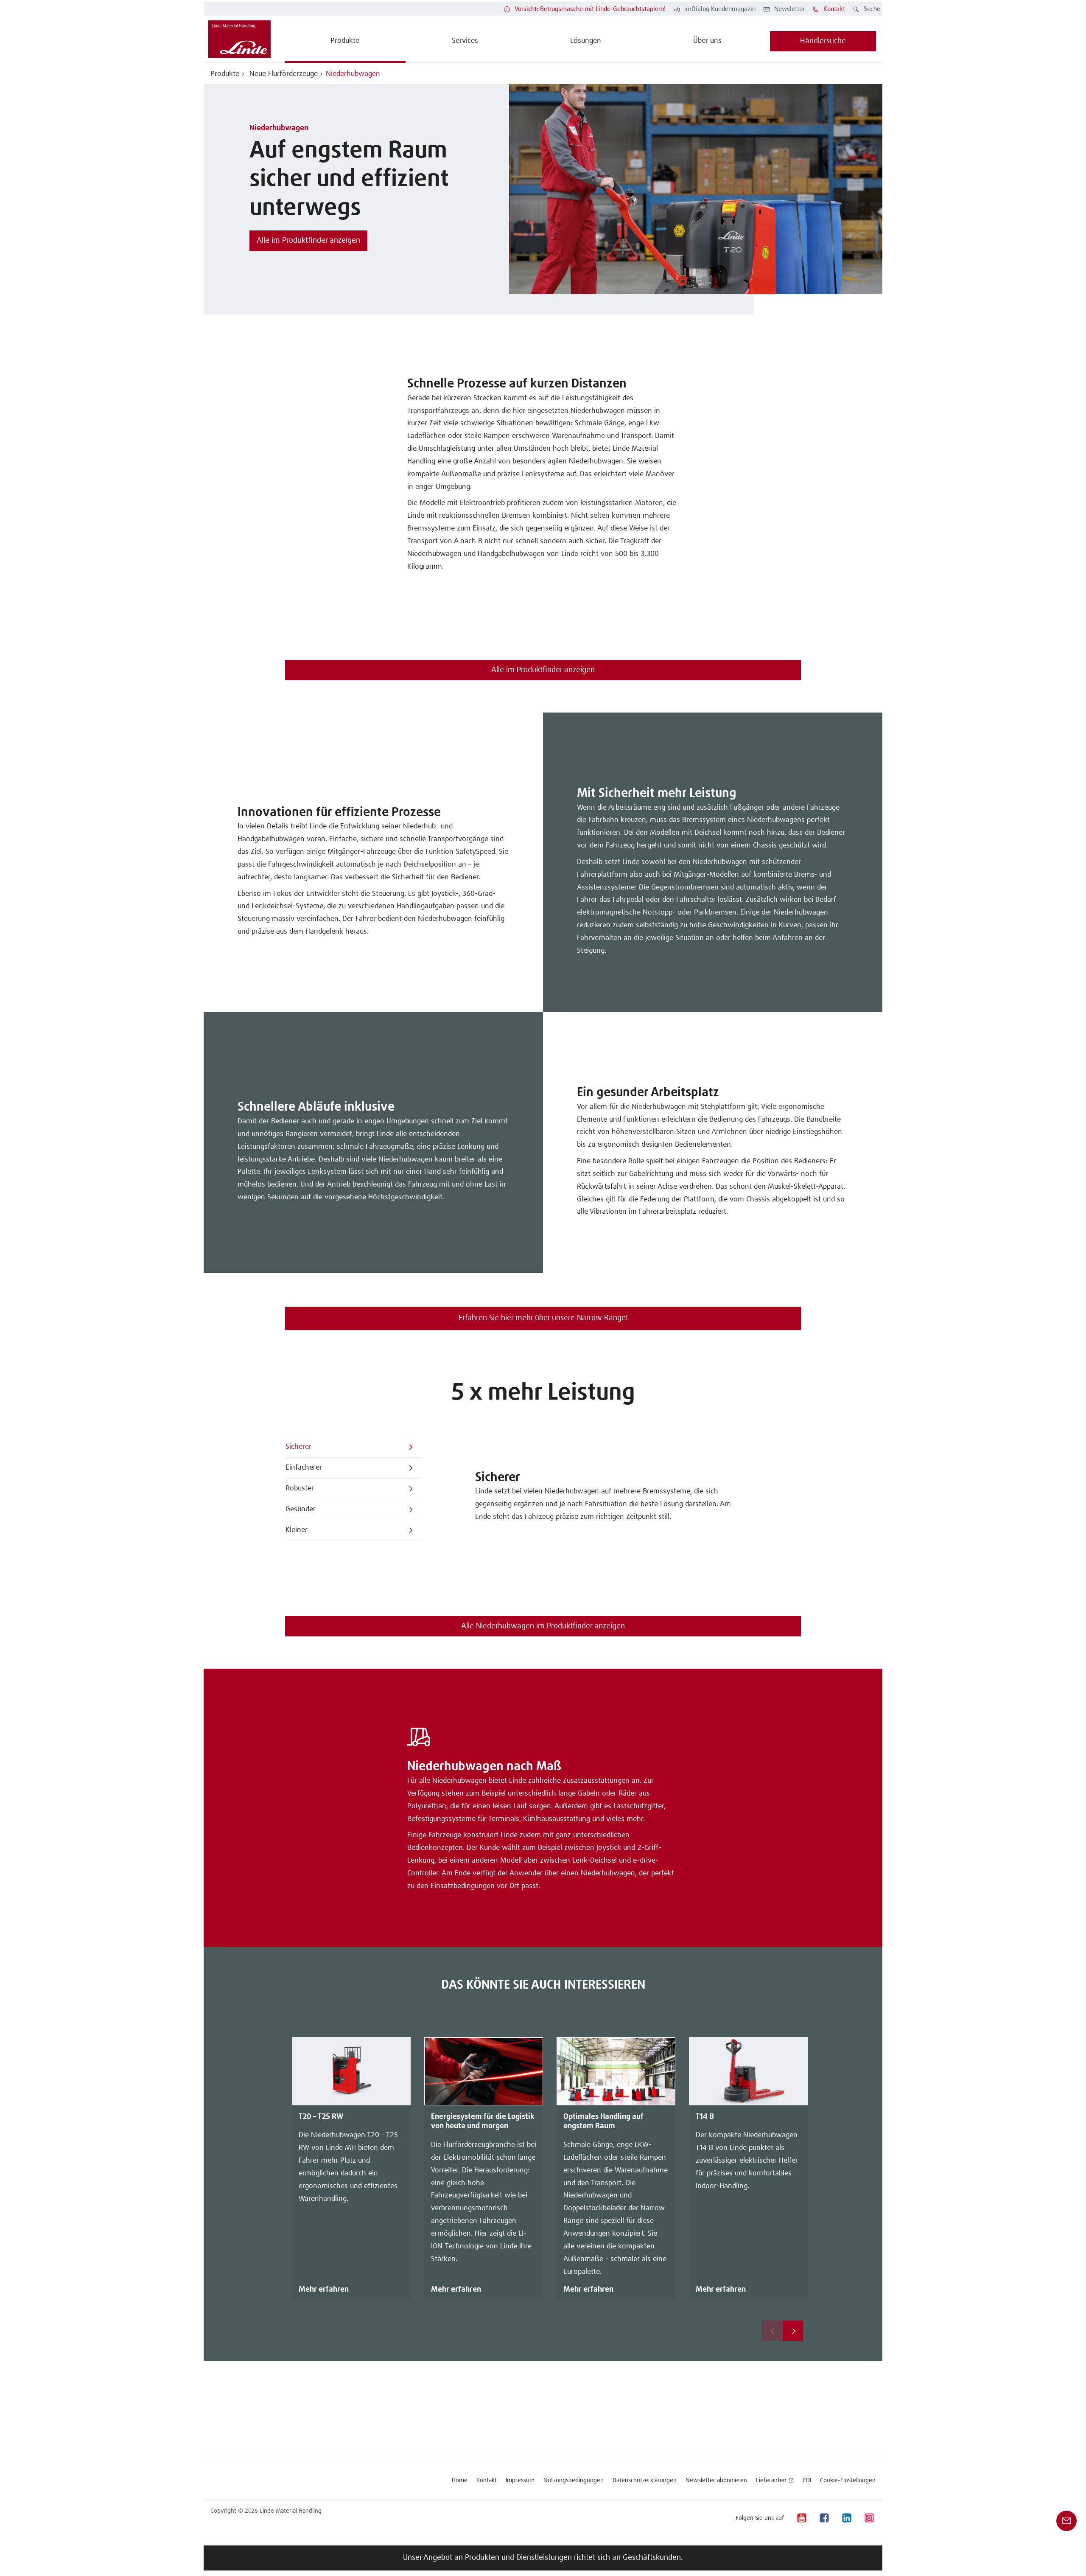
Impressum (520, 2481)
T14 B (705, 2117)
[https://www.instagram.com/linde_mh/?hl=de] (869, 2518)
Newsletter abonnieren (716, 2481)
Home (460, 2481)
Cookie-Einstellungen (848, 2481)
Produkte (225, 74)
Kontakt (487, 2481)
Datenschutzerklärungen (645, 2481)
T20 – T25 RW (321, 2117)
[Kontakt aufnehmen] (1066, 2521)
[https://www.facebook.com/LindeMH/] (824, 2518)
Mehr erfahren (324, 2290)
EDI (807, 2481)
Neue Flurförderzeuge (283, 74)
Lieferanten (771, 2481)
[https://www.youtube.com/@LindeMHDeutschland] (801, 2518)
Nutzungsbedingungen (574, 2481)
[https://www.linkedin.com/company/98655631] (846, 2518)
